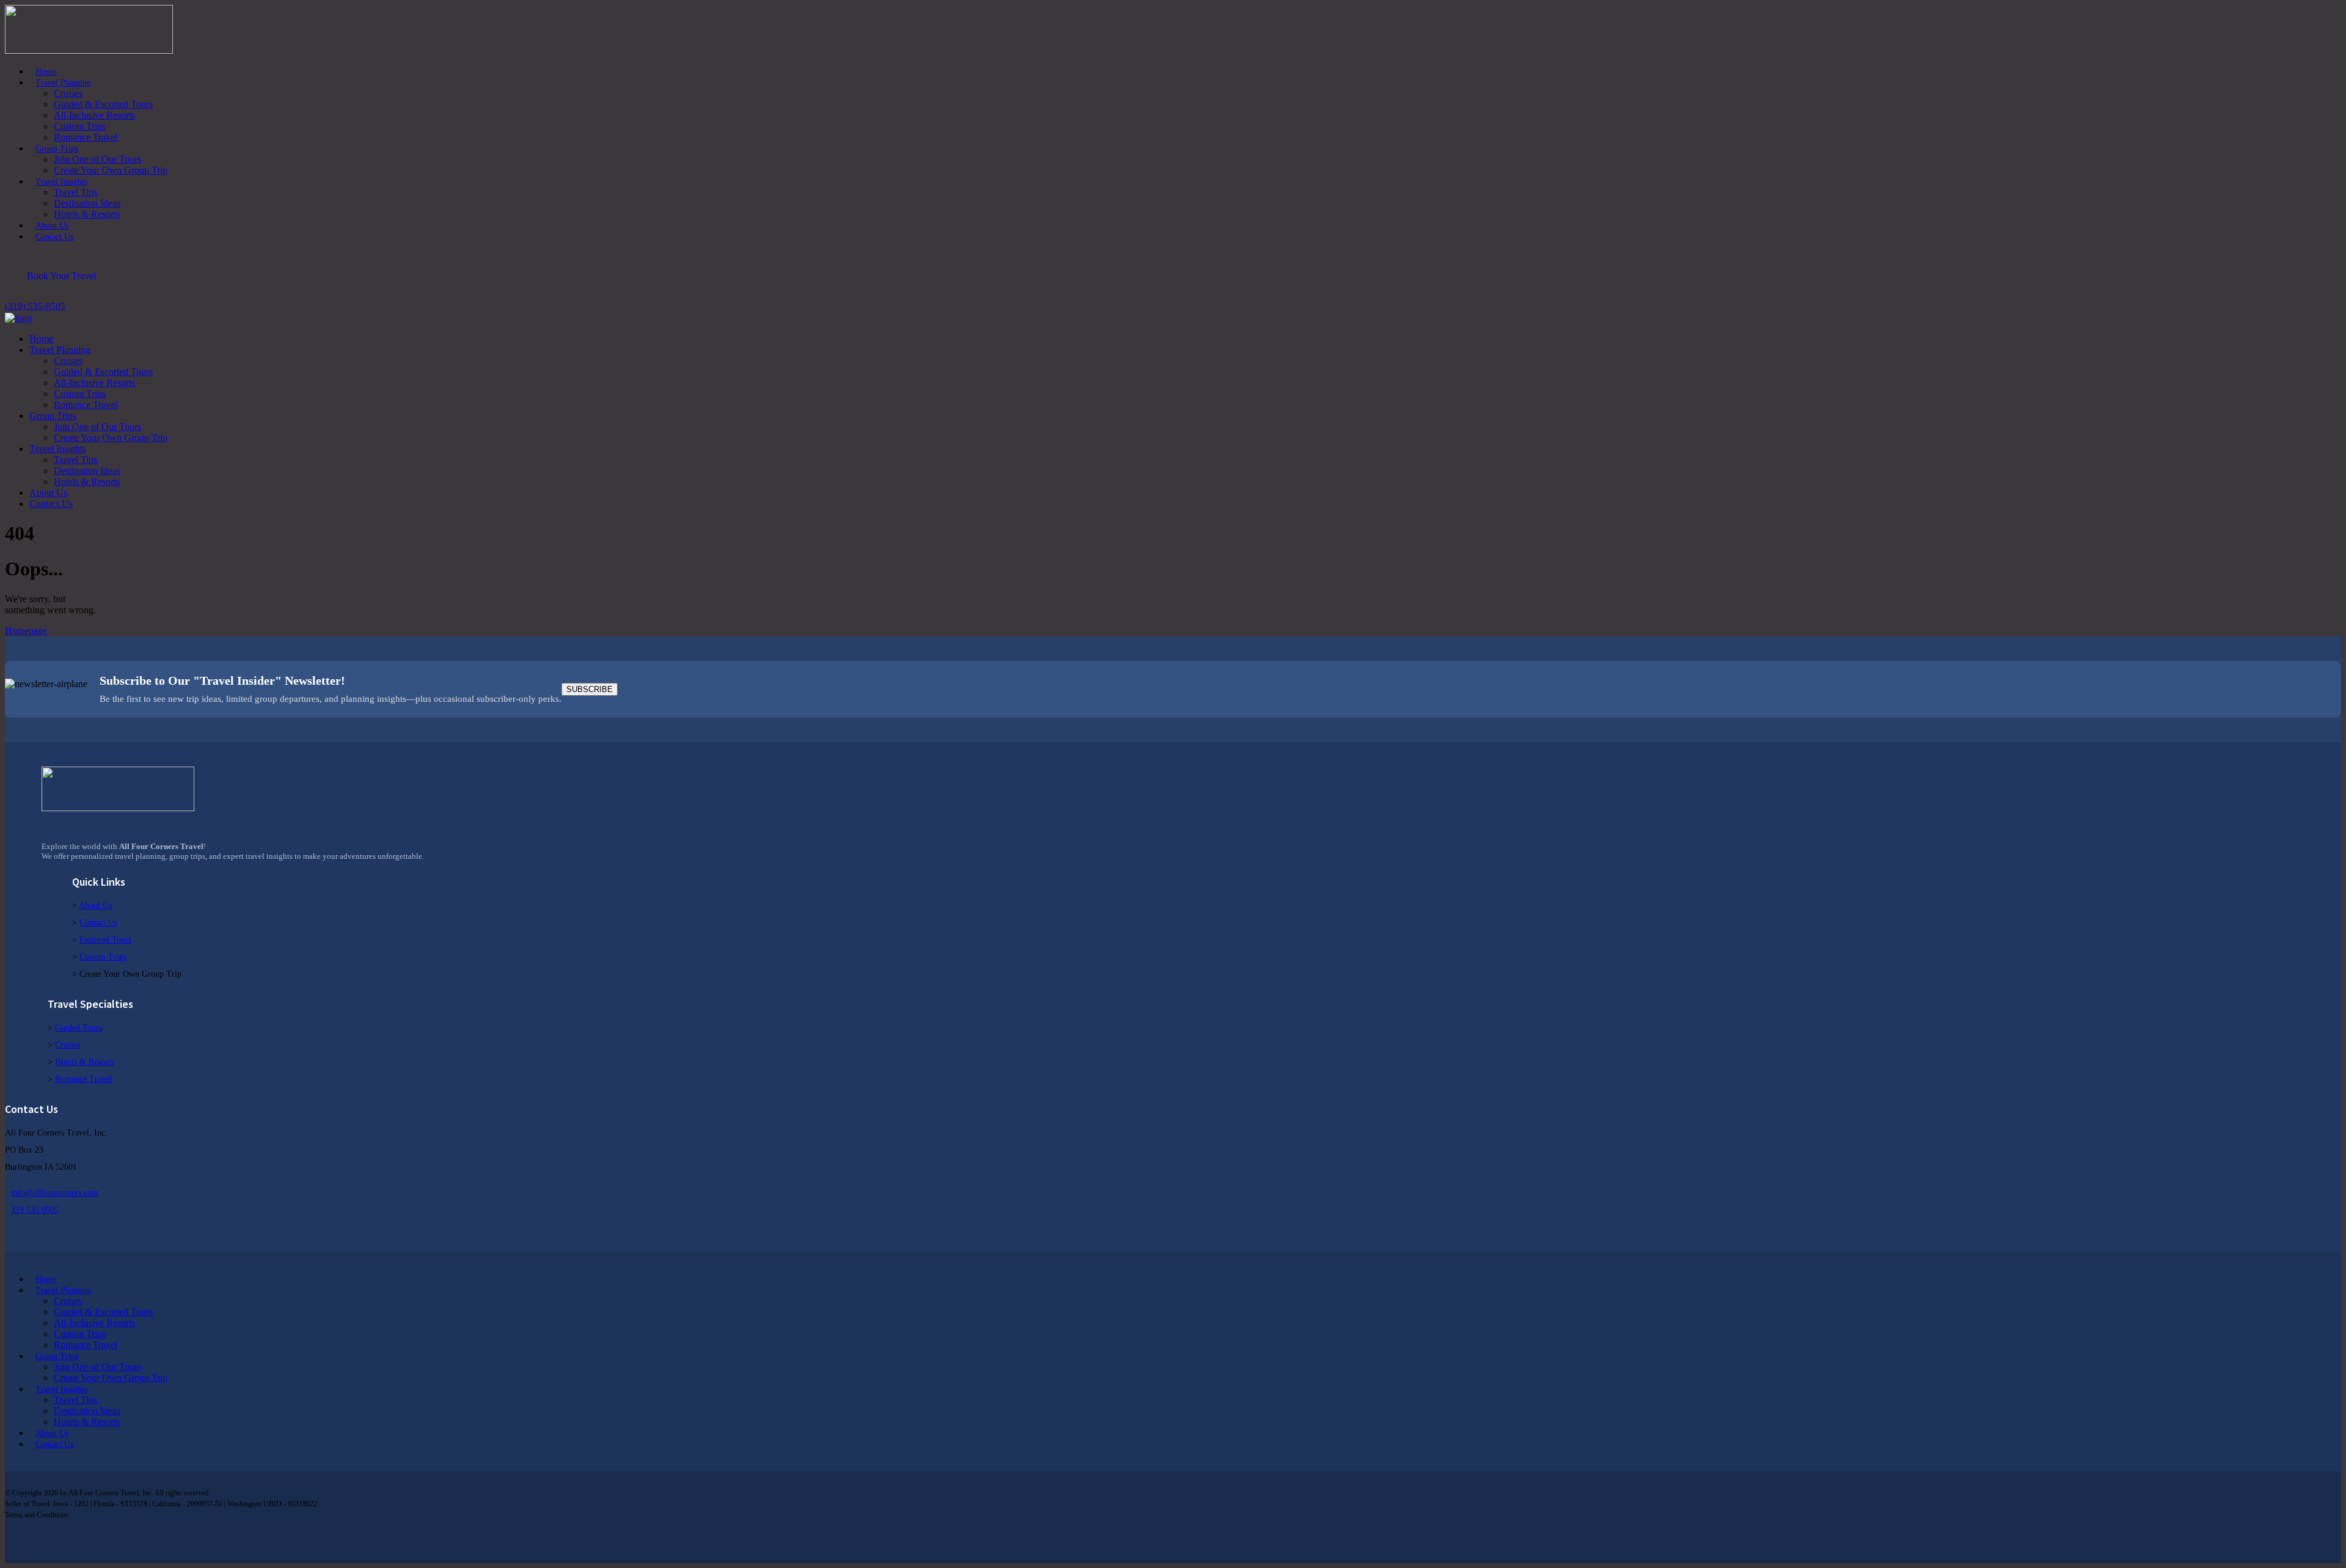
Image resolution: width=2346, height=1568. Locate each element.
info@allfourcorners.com (55, 1193)
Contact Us (98, 923)
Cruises (68, 1045)
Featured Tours (105, 940)
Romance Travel (83, 1079)
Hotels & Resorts (84, 1062)
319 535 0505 (35, 1210)
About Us (95, 906)
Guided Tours (79, 1028)
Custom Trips (103, 957)
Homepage (26, 631)
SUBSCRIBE (590, 689)
